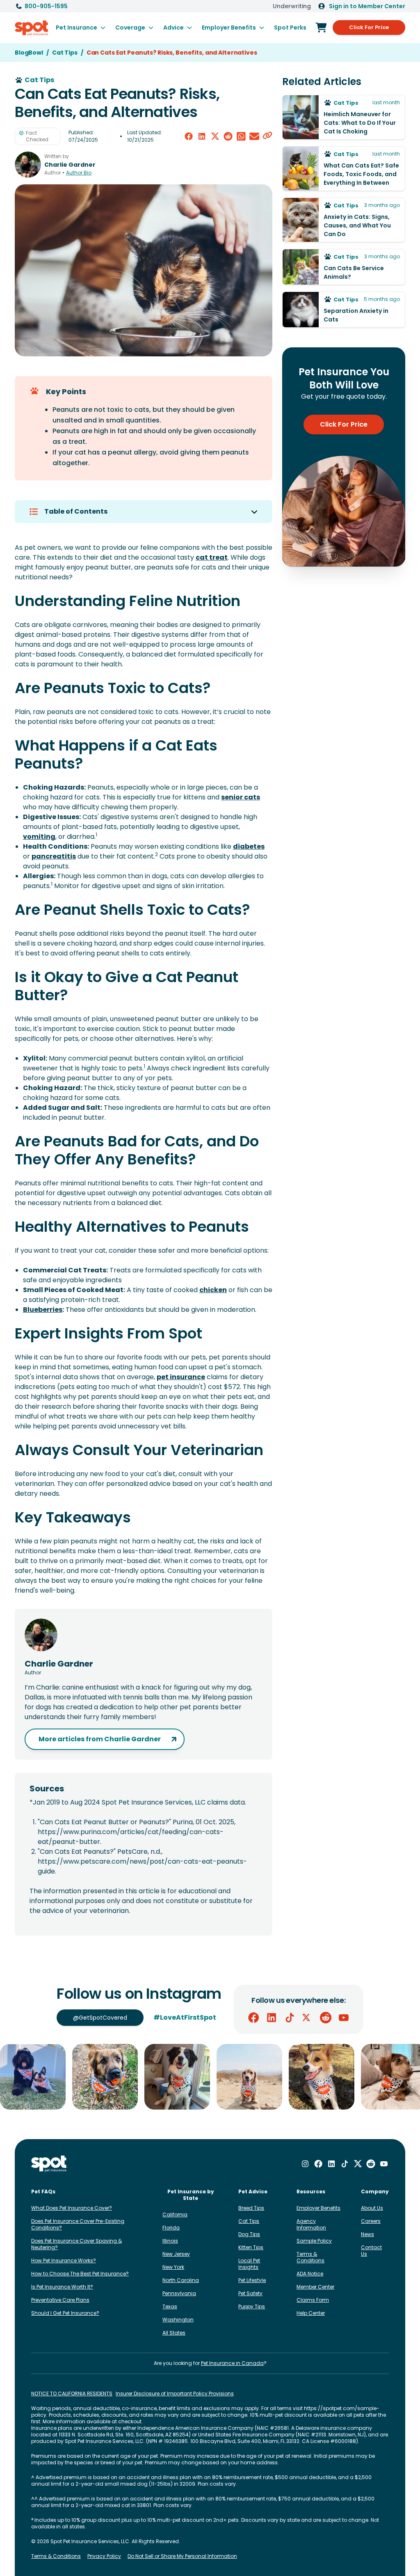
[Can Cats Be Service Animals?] (344, 267)
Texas (170, 2306)
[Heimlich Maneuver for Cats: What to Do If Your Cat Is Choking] (344, 117)
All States (174, 2333)
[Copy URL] (267, 136)
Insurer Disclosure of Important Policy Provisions (175, 2394)
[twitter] (215, 136)
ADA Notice (310, 2274)
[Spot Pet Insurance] (49, 2164)
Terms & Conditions (310, 2257)
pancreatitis (54, 856)
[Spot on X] (308, 2018)
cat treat (212, 557)
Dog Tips (249, 2234)
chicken (213, 1290)
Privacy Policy (104, 2556)
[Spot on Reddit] (326, 2018)
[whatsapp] (241, 136)
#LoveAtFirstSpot (185, 2017)
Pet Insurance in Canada (232, 2363)
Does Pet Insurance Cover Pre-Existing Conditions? (78, 2224)
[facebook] (189, 136)
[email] (254, 136)
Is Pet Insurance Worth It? (62, 2287)
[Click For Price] (321, 28)
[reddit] (228, 136)
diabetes (249, 846)
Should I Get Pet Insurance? (65, 2313)
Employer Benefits (318, 2208)
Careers (371, 2221)
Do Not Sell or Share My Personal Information (182, 2556)
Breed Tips (251, 2208)
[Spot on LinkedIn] (272, 2018)
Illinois (170, 2241)
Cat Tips (249, 2221)
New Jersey (176, 2254)
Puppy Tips (252, 2306)
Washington (178, 2320)
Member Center (315, 2287)
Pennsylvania (179, 2293)
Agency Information (311, 2224)
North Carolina (181, 2280)
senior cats (241, 797)
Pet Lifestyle (252, 2280)
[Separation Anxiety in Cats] (344, 310)
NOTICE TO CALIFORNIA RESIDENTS (72, 2394)
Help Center (311, 2313)
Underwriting (292, 6)
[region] (210, 2077)
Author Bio (79, 173)
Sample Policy (314, 2241)
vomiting (39, 837)
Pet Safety (250, 2293)
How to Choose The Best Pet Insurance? (80, 2274)
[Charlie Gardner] (28, 165)
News (367, 2234)
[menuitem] (81, 28)
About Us (372, 2208)
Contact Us (371, 2251)
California (175, 2214)
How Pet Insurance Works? (64, 2260)
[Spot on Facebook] (253, 2018)
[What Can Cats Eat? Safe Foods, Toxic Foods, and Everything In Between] (344, 169)
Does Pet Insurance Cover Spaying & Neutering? (76, 2244)
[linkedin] (202, 136)
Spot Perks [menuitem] (290, 28)
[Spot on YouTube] (344, 2018)
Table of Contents (76, 511)
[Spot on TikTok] (290, 2018)
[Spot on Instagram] (305, 2164)
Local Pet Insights (249, 2264)
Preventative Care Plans (60, 2300)
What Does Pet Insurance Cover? (72, 2208)
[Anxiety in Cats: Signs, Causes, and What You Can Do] (344, 220)
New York (173, 2267)
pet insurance (181, 1377)
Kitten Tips (251, 2247)
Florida (171, 2228)
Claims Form (313, 2300)
